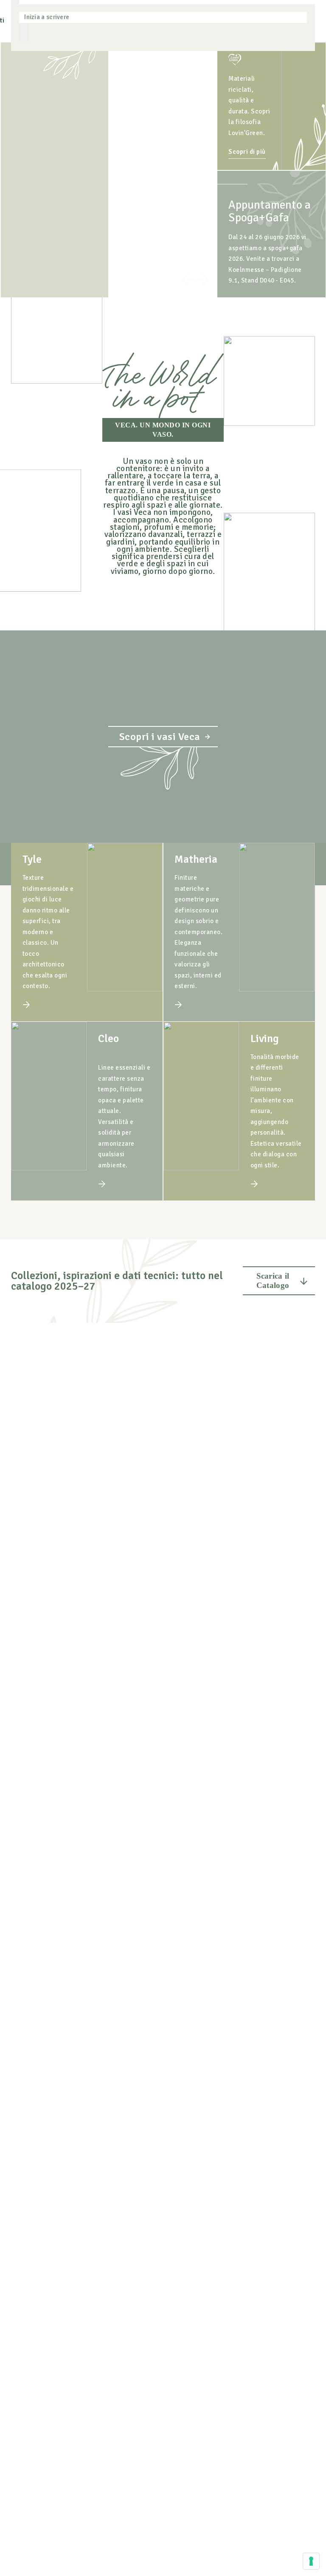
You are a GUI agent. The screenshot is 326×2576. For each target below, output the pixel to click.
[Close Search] (24, 33)
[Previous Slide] (188, 281)
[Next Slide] (202, 281)
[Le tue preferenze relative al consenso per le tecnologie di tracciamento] (311, 2561)
